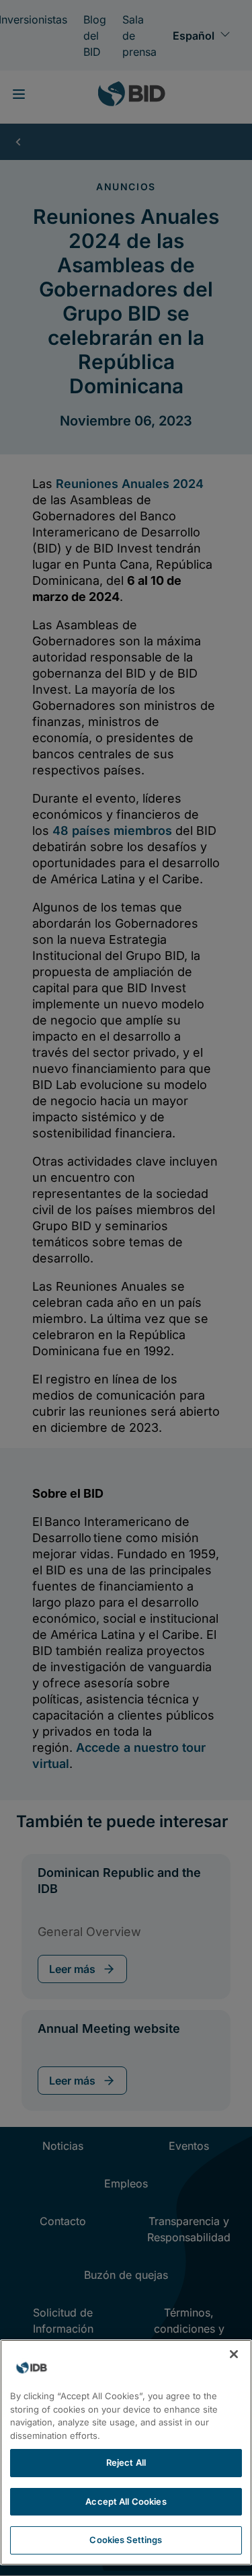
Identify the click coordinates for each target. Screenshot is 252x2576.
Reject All (126, 2462)
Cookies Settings (126, 2540)
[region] (126, 2452)
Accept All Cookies (126, 2501)
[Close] (234, 2354)
